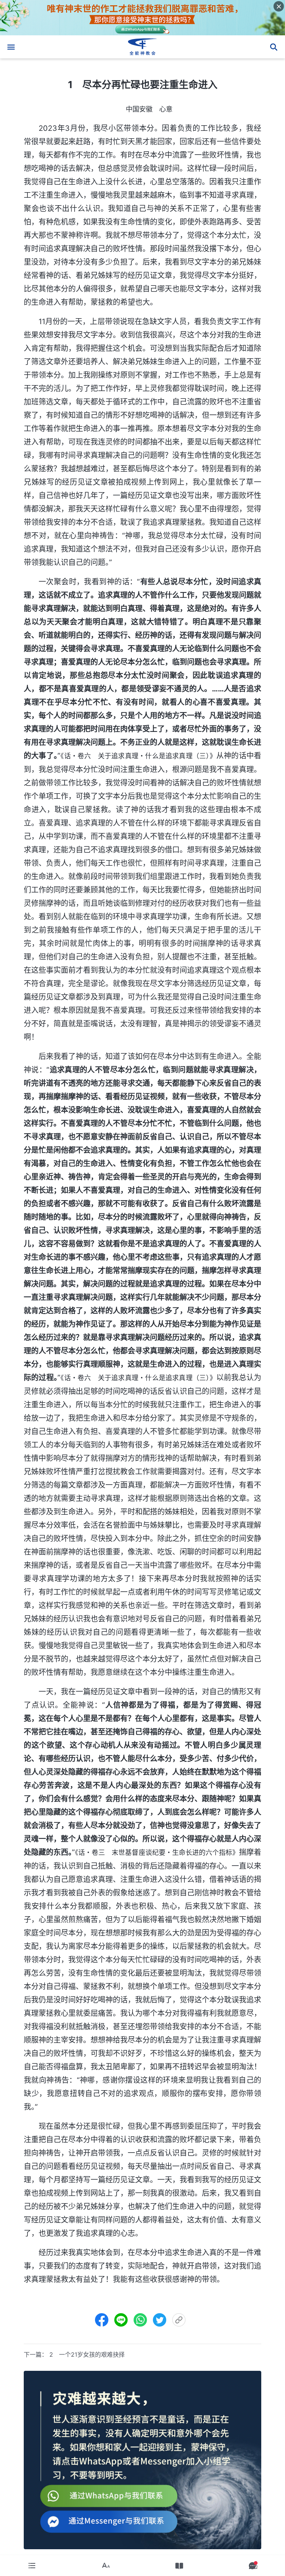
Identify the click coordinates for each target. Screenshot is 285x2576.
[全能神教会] (142, 47)
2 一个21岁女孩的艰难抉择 (87, 2354)
